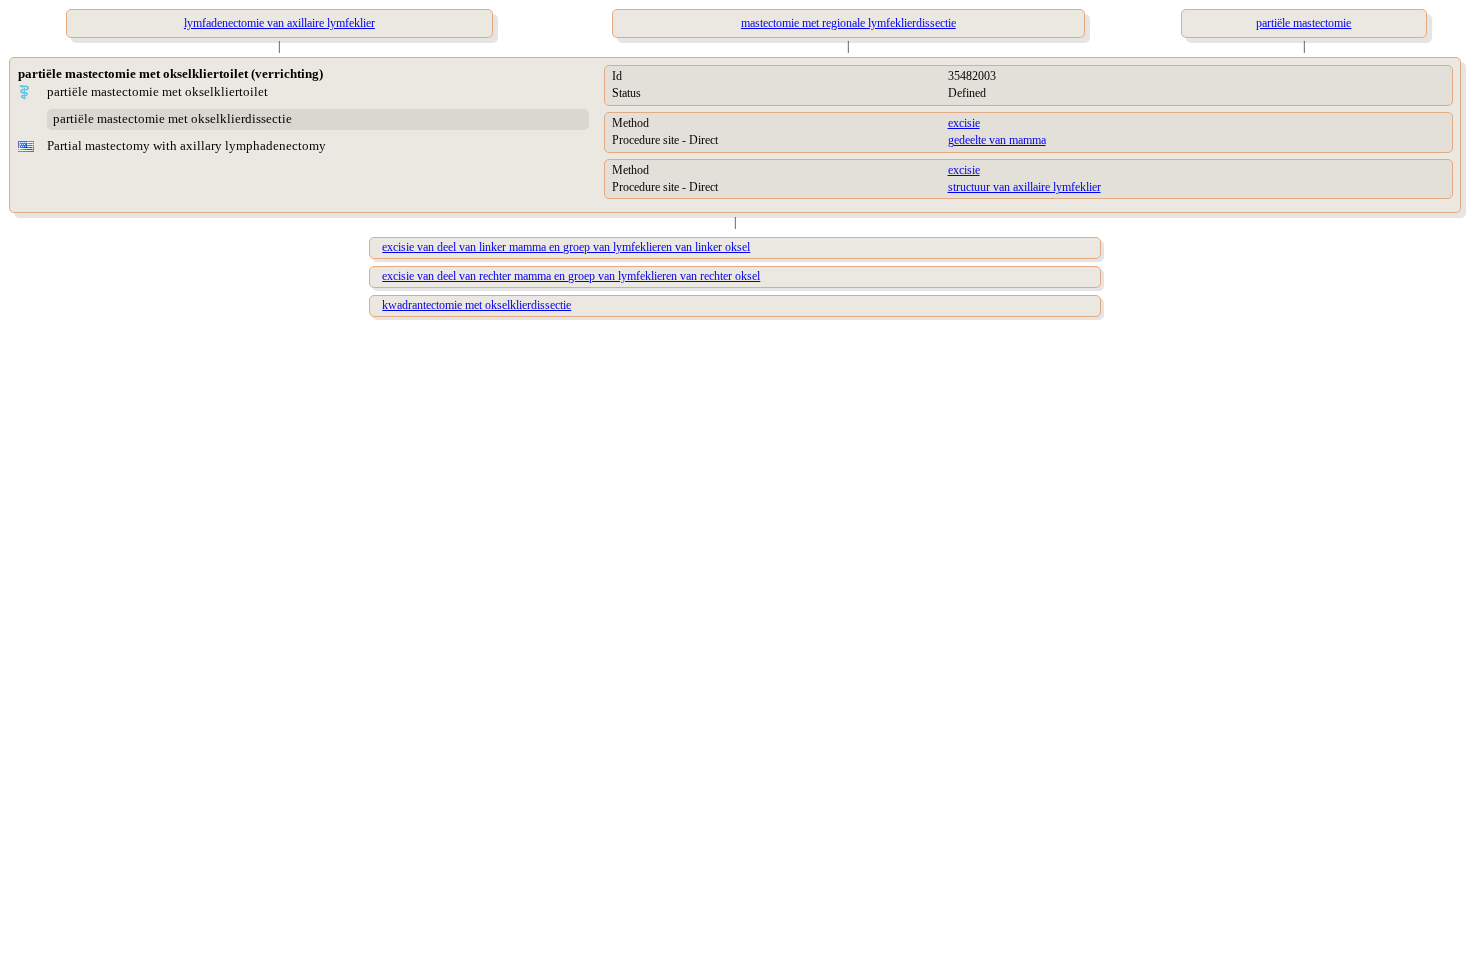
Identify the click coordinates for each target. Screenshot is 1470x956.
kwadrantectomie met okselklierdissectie (476, 305)
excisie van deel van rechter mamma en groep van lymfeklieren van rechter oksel (571, 276)
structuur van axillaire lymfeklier (1024, 187)
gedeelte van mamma (997, 140)
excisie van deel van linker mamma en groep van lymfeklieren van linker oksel (566, 247)
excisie (964, 123)
